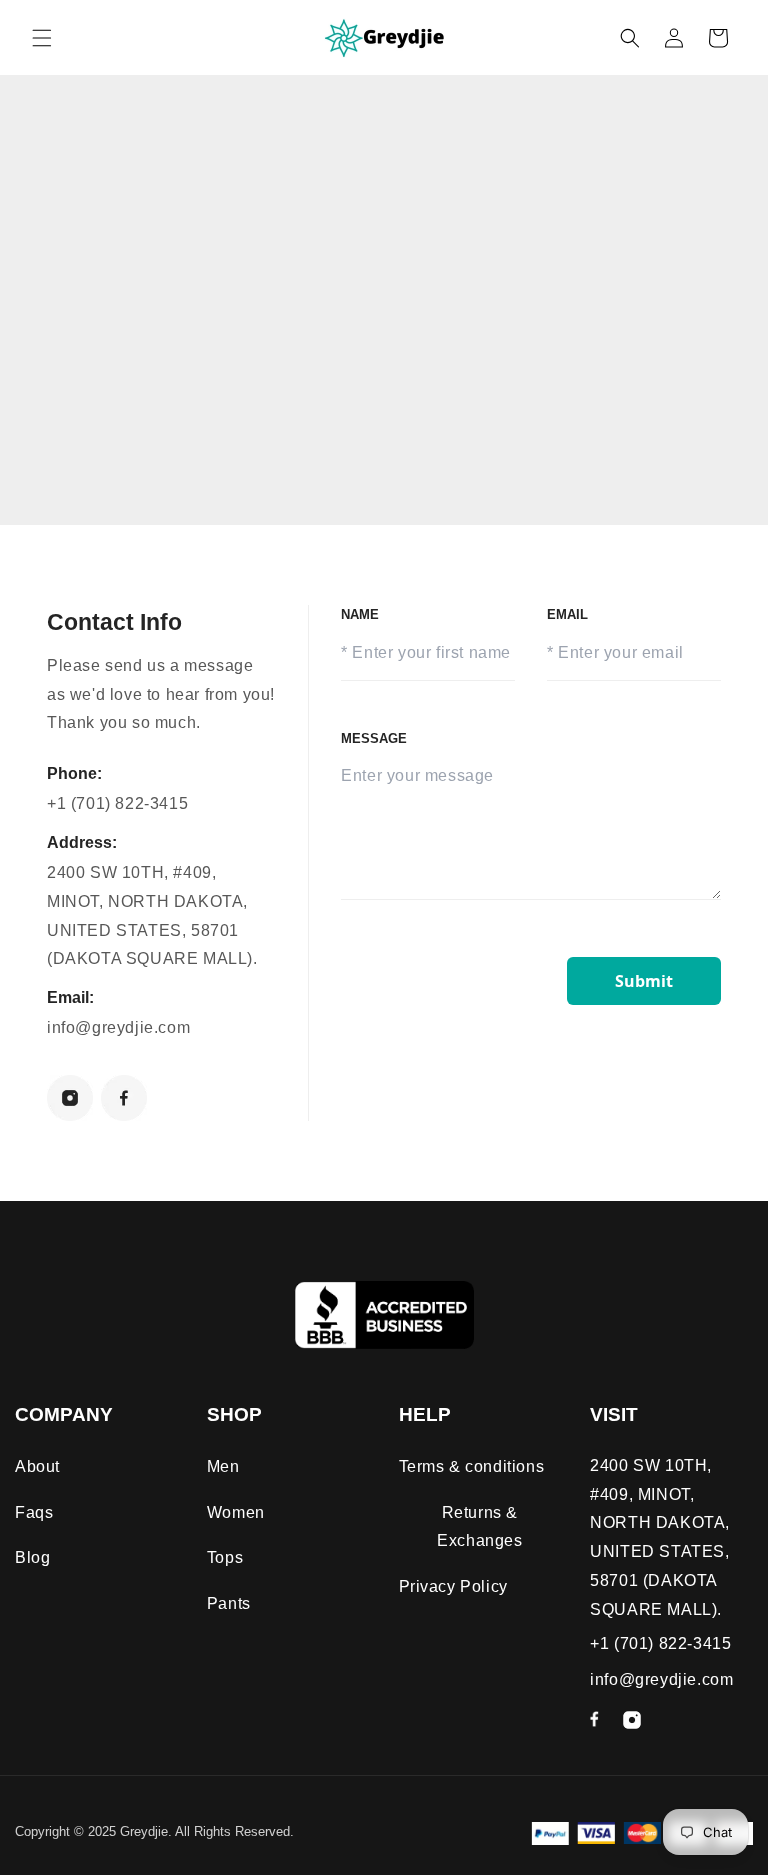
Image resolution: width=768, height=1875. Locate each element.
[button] (42, 38)
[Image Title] (70, 1098)
